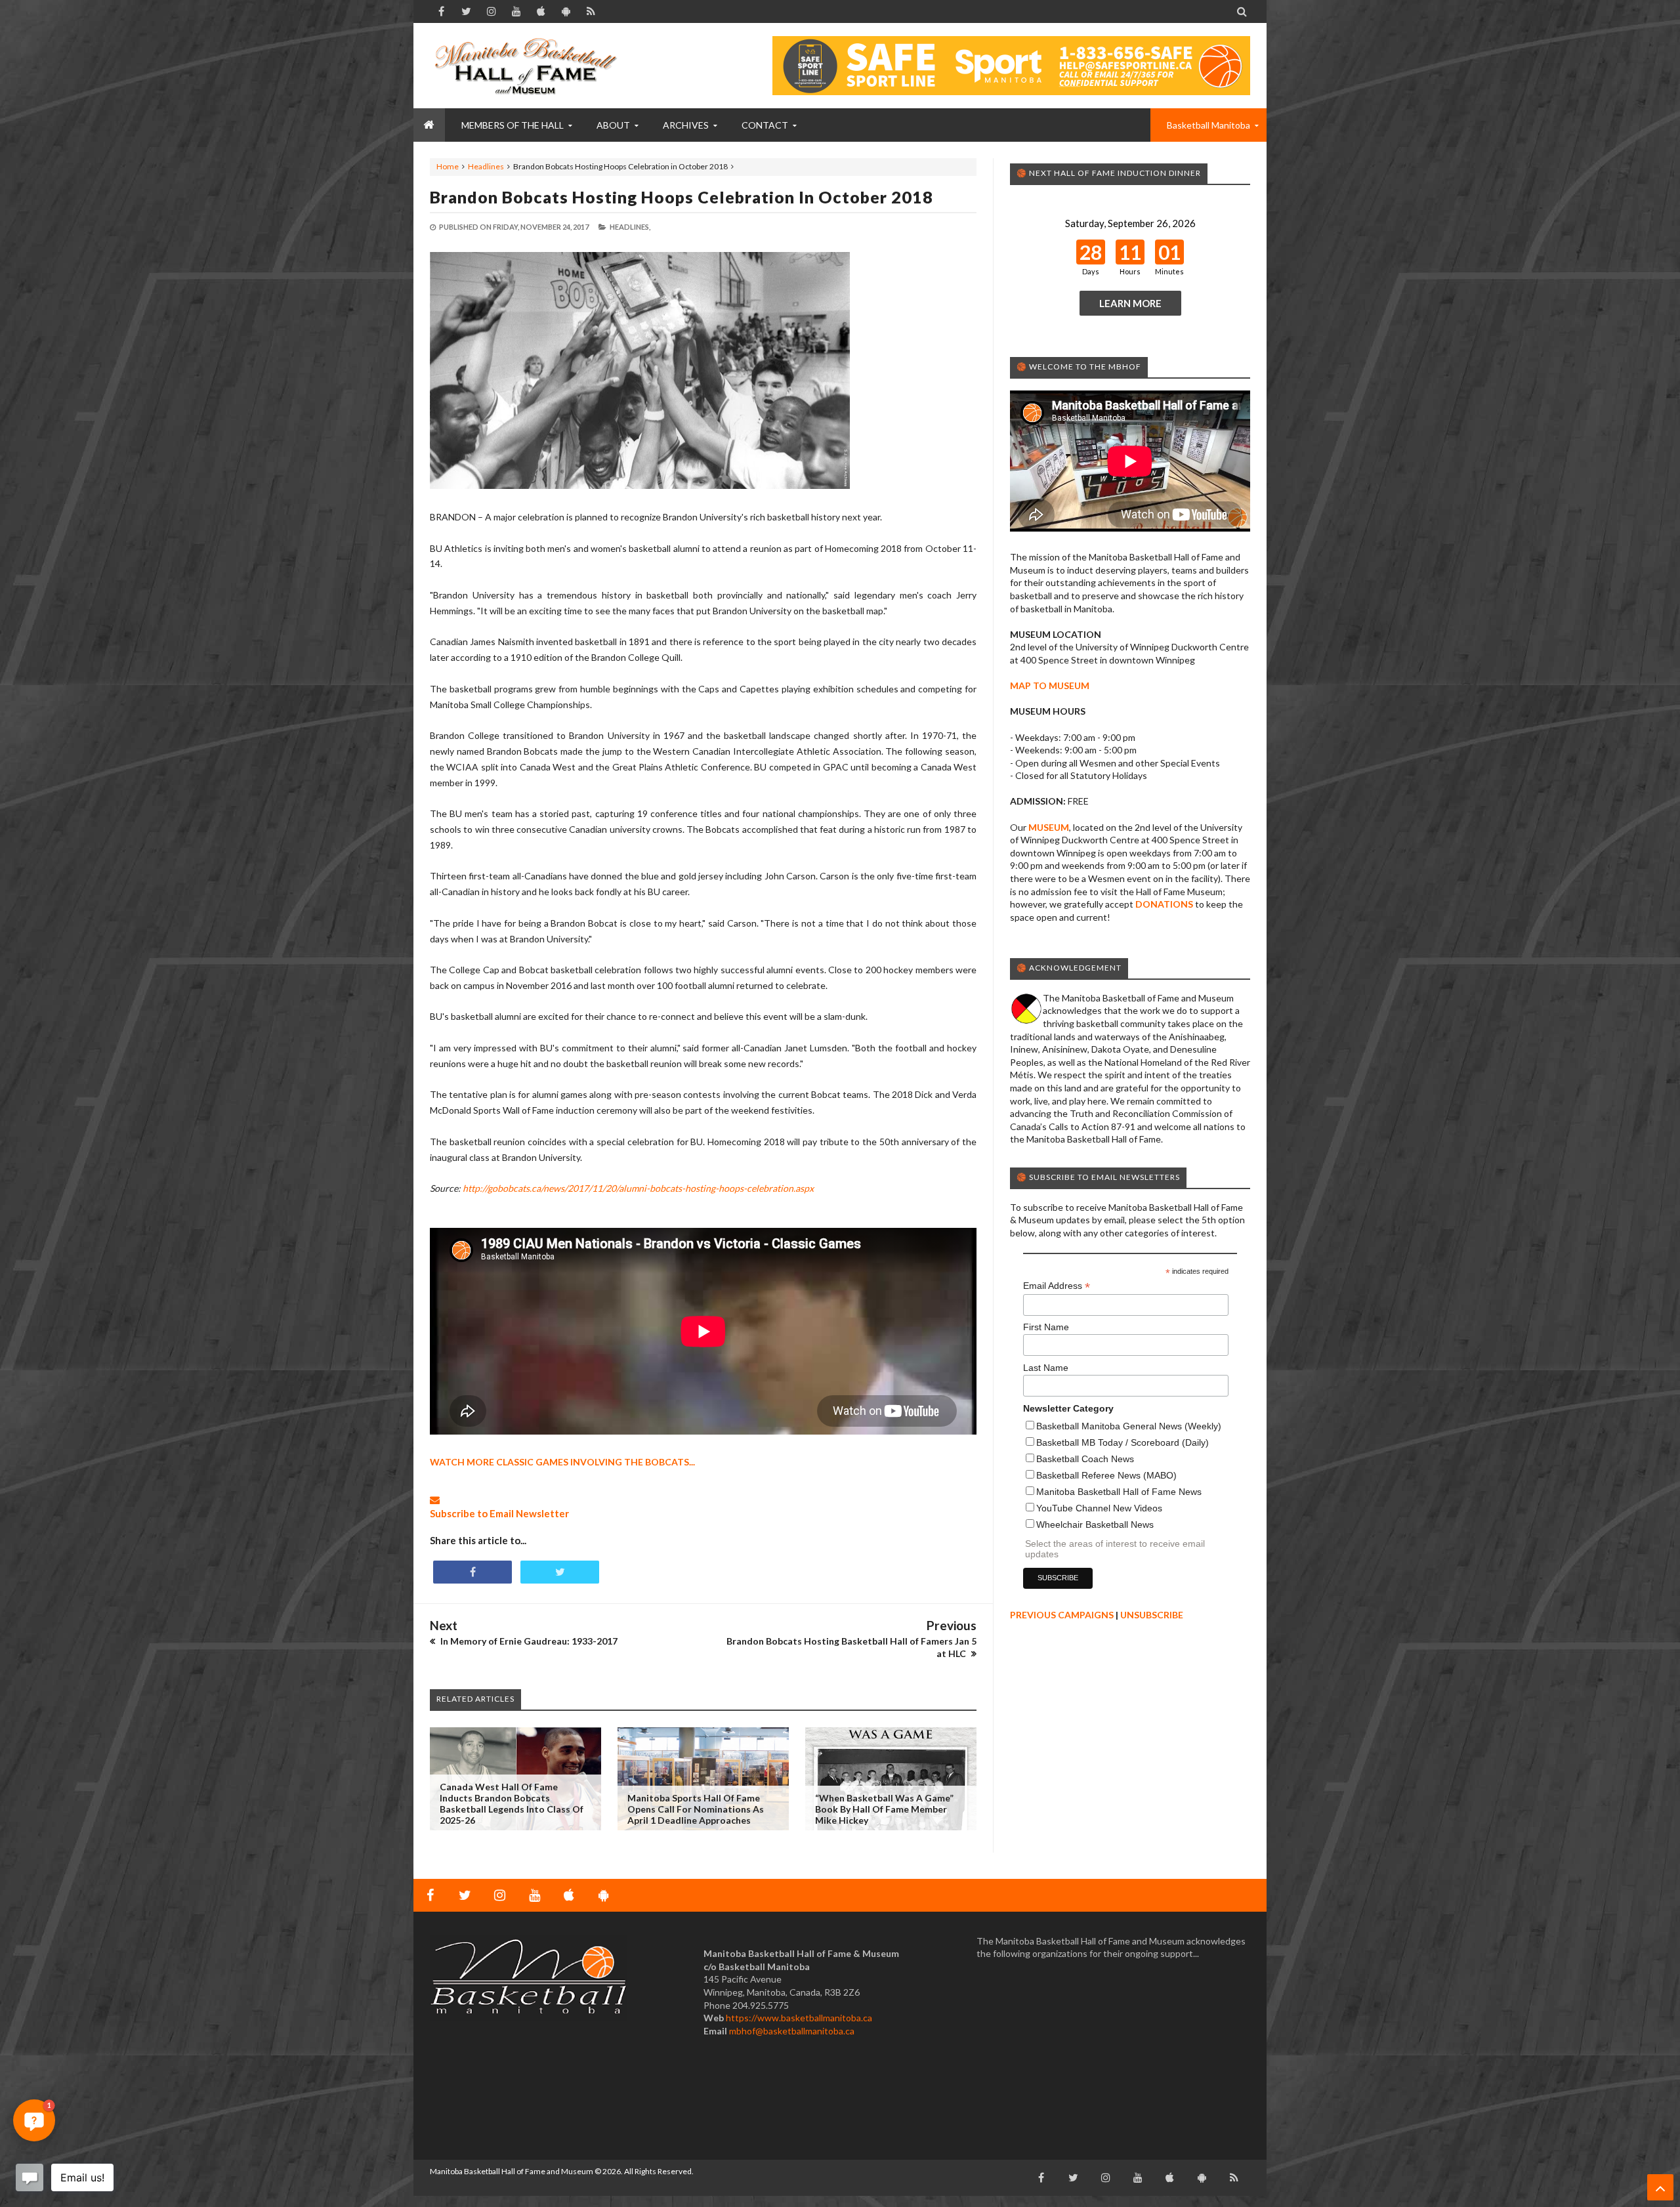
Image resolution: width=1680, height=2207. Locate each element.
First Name (1046, 1327)
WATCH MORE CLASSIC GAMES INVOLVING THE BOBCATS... (562, 1462)
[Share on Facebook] (472, 1572)
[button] (34, 2120)
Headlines (486, 166)
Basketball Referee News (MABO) (1106, 1475)
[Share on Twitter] (560, 1572)
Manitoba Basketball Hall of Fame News (1119, 1492)
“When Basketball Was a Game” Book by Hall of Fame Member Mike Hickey (884, 1809)
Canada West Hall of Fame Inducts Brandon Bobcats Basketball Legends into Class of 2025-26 (512, 1803)
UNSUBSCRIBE (1152, 1615)
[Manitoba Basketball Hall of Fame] (528, 66)
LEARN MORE (1130, 303)
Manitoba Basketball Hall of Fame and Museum (512, 2171)
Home (448, 166)
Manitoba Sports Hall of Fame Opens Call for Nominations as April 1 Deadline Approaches (696, 1809)
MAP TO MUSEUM (1050, 685)
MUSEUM (1049, 827)
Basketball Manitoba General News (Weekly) (1129, 1426)
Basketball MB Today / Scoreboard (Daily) (1123, 1442)
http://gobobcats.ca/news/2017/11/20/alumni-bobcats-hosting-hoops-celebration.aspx (638, 1188)
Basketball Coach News (1085, 1459)
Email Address (1057, 1286)
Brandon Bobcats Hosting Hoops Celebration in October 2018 (682, 197)
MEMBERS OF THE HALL (513, 125)
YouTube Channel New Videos (1099, 1508)
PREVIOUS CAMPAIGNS (1062, 1615)
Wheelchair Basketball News (1095, 1524)
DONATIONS (1164, 904)
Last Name (1046, 1368)
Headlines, (630, 227)
